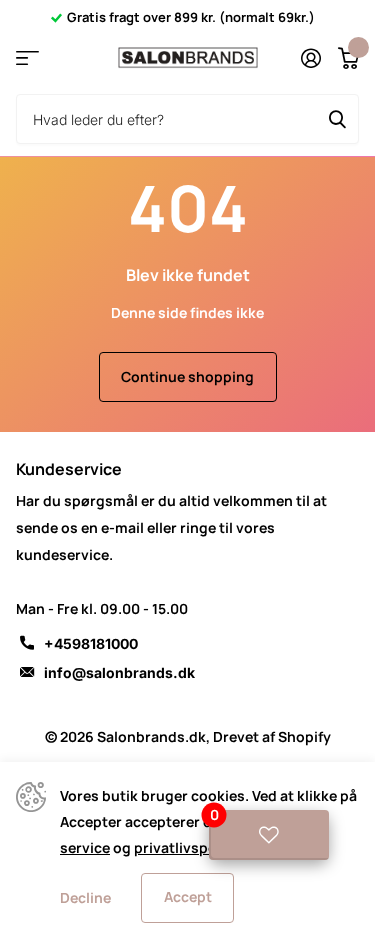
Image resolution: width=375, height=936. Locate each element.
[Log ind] (310, 58)
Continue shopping (187, 376)
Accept (188, 896)
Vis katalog (27, 58)
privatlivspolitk (186, 847)
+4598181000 (91, 643)
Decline (85, 897)
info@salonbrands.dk (119, 672)
